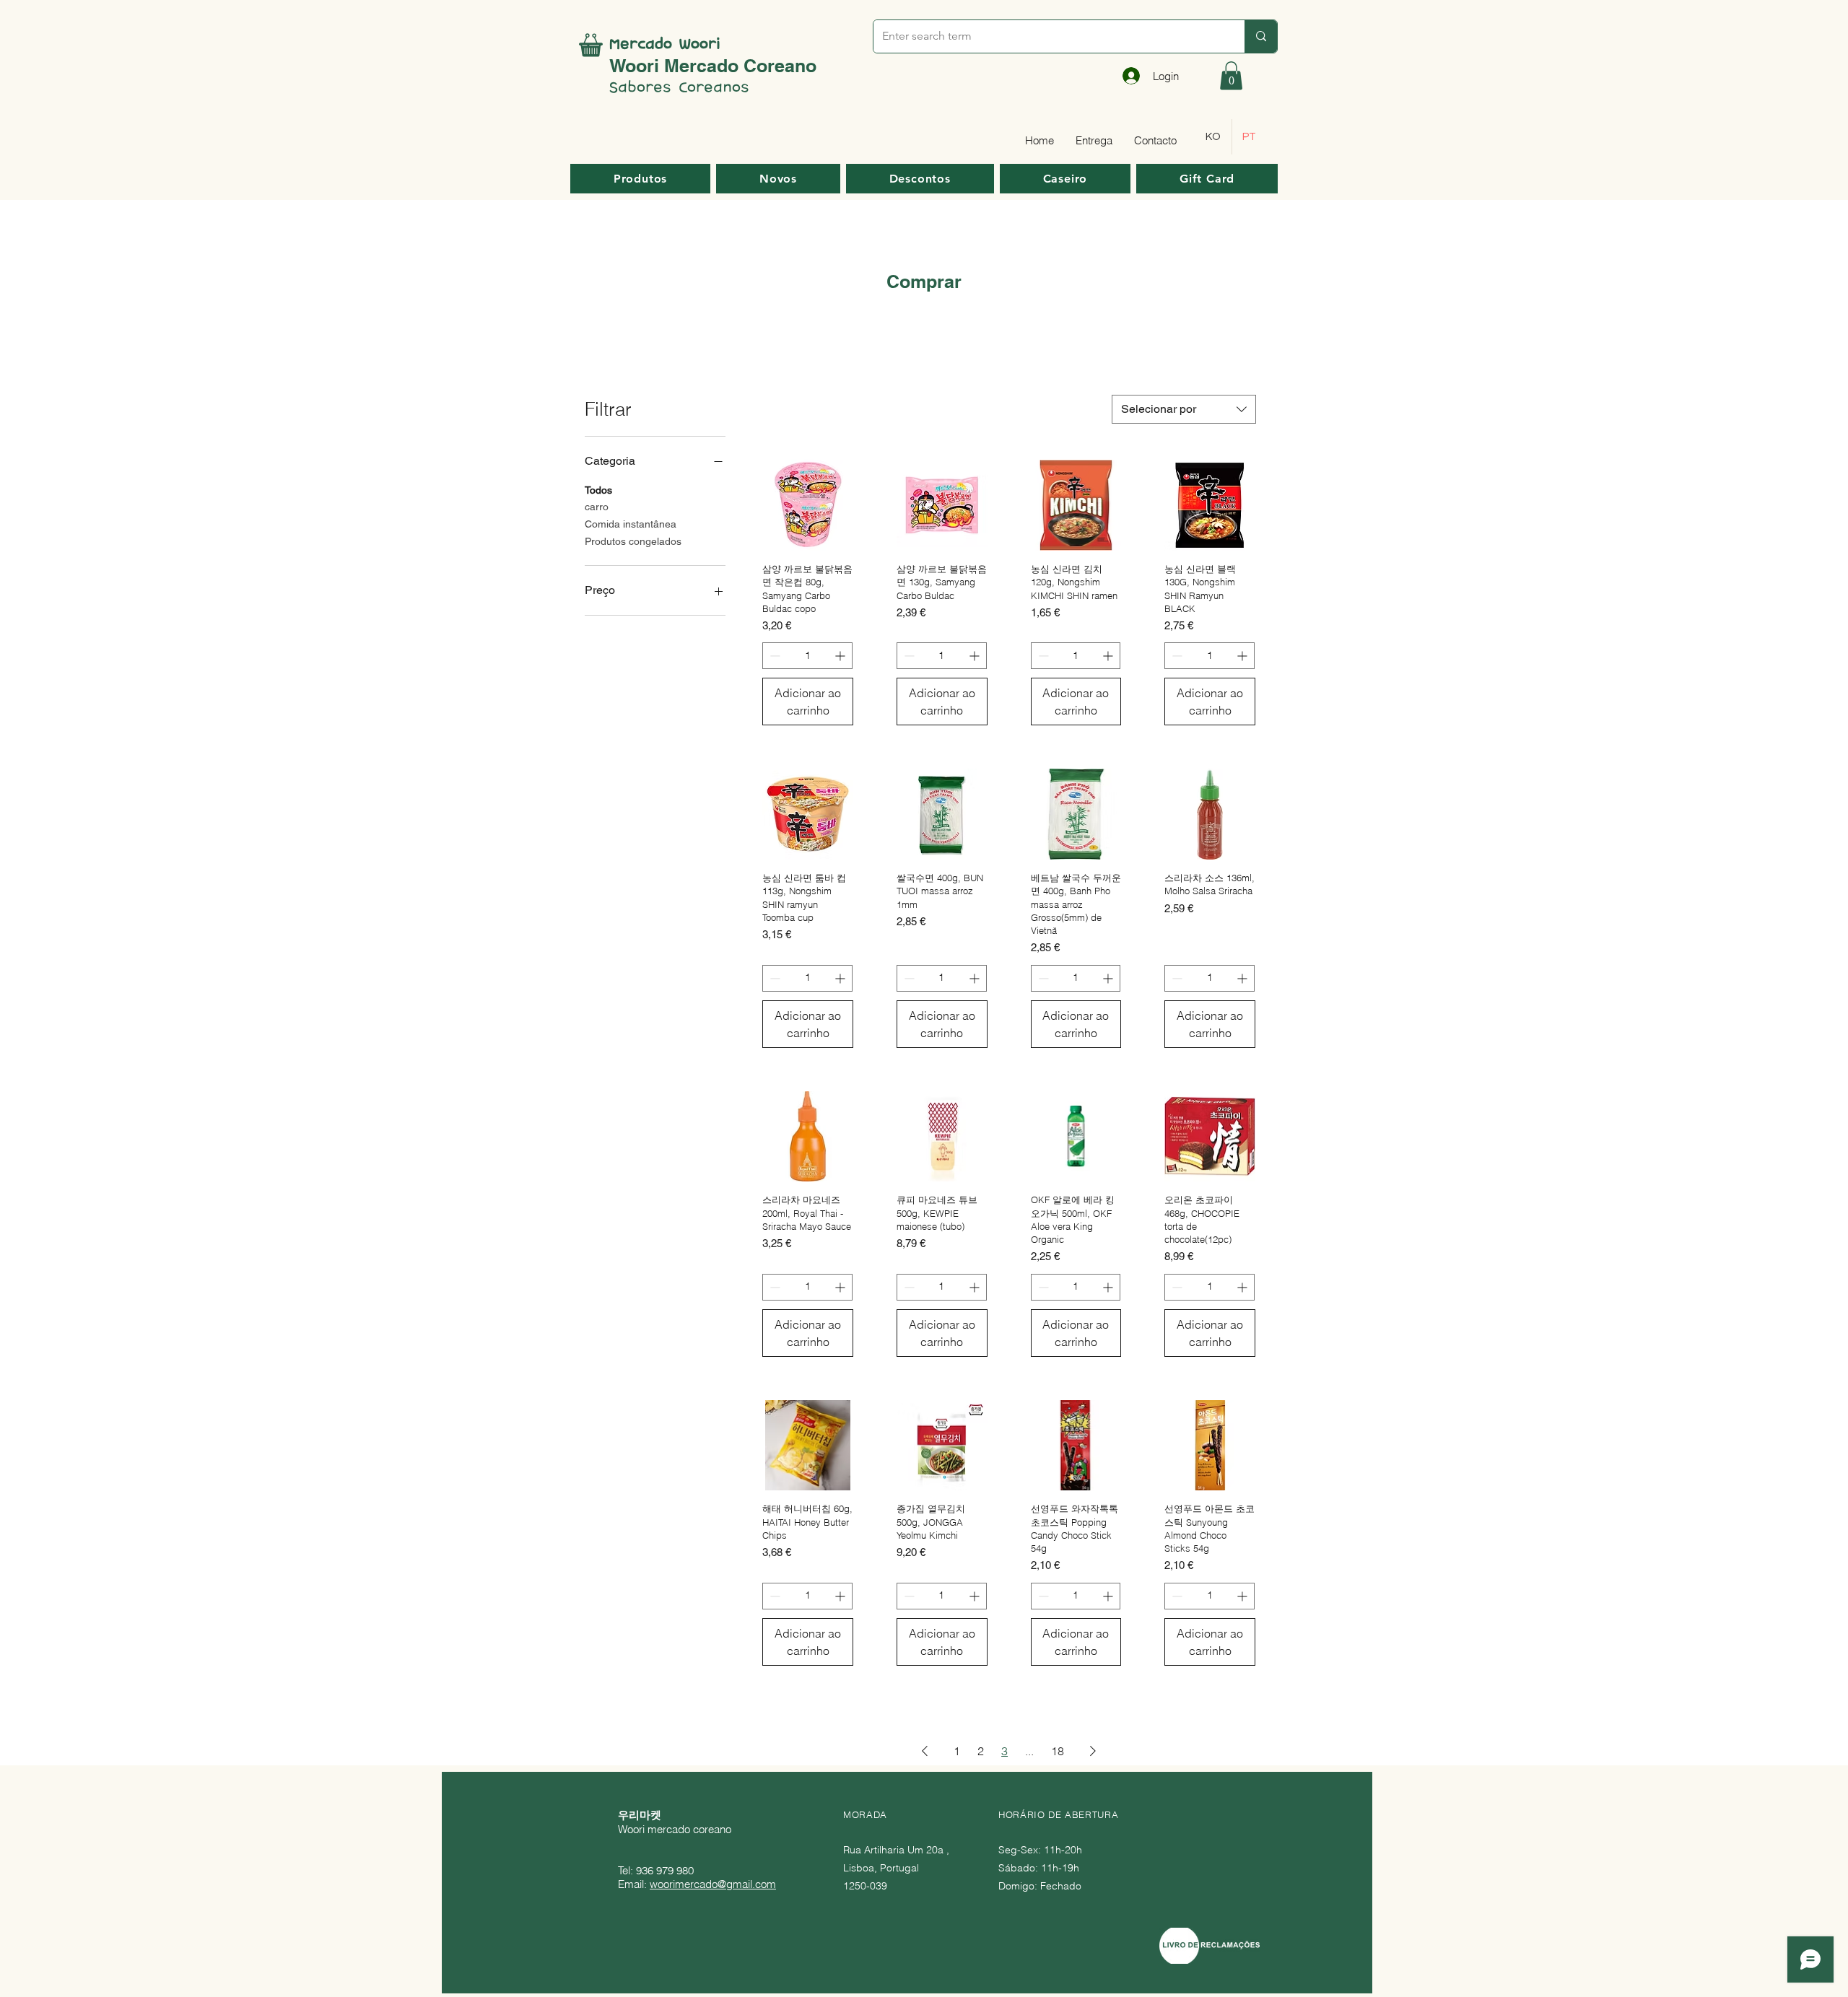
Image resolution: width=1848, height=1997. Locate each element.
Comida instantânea (631, 524)
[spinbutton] (807, 656)
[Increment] (841, 656)
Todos (598, 490)
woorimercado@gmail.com (713, 1884)
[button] (1231, 75)
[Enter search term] (1261, 36)
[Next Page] (1093, 1751)
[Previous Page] (925, 1751)
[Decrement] (773, 656)
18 (1058, 1751)
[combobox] (1184, 409)
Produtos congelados (633, 541)
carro (597, 507)
